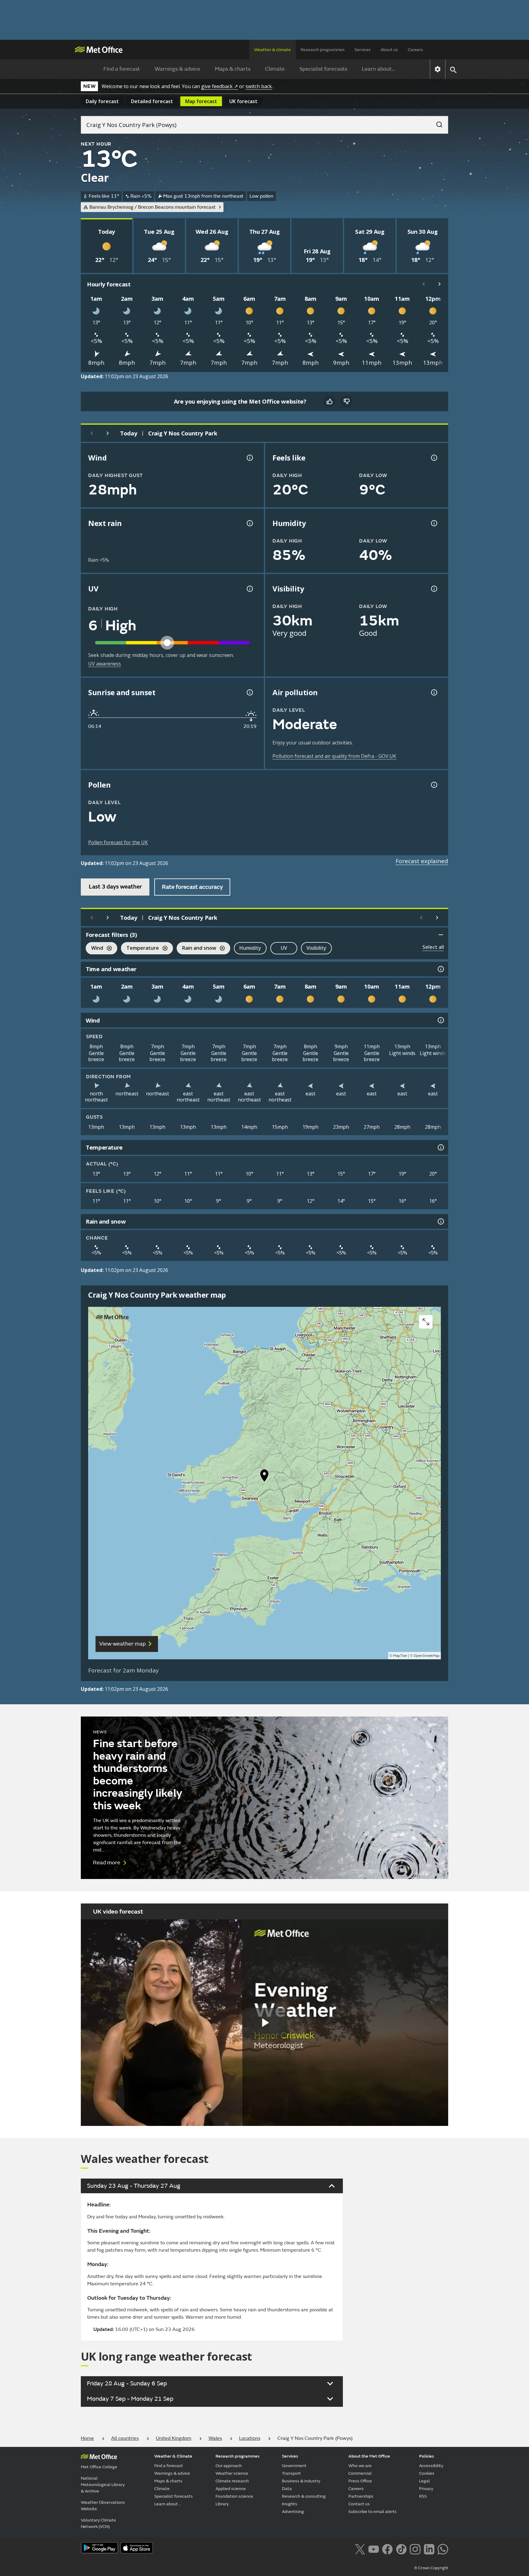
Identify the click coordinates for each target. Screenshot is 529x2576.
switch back (259, 86)
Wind (94, 949)
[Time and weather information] (440, 969)
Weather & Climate (173, 2456)
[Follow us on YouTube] (374, 2548)
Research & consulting (304, 2496)
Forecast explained (422, 861)
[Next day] (108, 433)
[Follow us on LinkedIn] (429, 2548)
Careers (415, 50)
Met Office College (99, 2467)
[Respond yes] (329, 401)
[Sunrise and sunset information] (249, 692)
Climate (275, 69)
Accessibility (431, 2466)
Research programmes (323, 50)
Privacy (426, 2489)
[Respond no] (347, 401)
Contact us (359, 2504)
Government (294, 2466)
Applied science (231, 2489)
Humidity (250, 948)
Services (363, 50)
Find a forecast (122, 69)
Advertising (293, 2512)
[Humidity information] (433, 523)
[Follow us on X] (360, 2548)
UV (284, 948)
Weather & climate (272, 50)
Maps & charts (233, 69)
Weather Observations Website (103, 2506)
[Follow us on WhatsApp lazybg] (443, 2548)
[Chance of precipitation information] (249, 523)
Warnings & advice (177, 69)
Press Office (360, 2481)
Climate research (232, 2481)
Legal (424, 2481)
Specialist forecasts (323, 69)
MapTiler (400, 1656)
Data (287, 2489)
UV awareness (105, 664)
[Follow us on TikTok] (401, 2548)
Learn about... (379, 69)
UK (243, 101)
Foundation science (234, 2496)
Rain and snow (196, 949)
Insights (290, 2504)
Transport (291, 2473)
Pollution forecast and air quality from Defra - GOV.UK (334, 756)
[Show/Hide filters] (441, 935)
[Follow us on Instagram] (415, 2548)
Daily (102, 101)
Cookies (427, 2473)
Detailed (152, 101)
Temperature (140, 949)
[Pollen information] (433, 785)
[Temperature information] (440, 1147)
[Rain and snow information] (440, 1221)
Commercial (360, 2473)
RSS (423, 2496)
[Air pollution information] (433, 692)
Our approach (229, 2466)
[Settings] (438, 69)
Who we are (360, 2466)
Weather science (232, 2473)
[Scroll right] (440, 284)
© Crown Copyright (431, 2568)
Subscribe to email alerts (373, 2512)
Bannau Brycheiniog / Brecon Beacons (152, 207)
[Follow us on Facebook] (387, 2548)
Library (222, 2504)
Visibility (316, 948)
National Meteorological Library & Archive (103, 2485)
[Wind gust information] (249, 458)
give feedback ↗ (219, 86)
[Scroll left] (424, 284)
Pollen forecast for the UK (118, 842)
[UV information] (249, 589)
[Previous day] (92, 433)
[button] (264, 1477)
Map (201, 101)
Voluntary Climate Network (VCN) (98, 2523)
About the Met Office (369, 2456)
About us (389, 50)
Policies (427, 2456)
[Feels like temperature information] (433, 458)
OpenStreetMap (427, 1656)
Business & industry (301, 2481)
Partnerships (361, 2496)
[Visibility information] (433, 589)
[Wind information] (440, 1020)
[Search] (436, 123)
